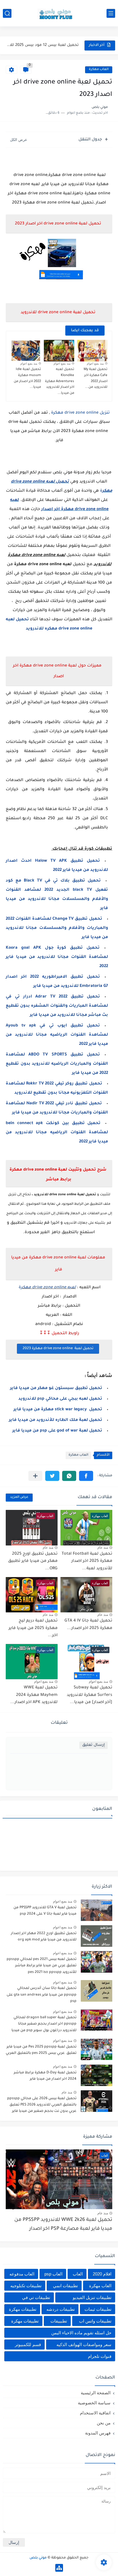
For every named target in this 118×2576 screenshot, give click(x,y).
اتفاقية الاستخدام (95, 2413)
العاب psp (53, 2274)
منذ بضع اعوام (95, 364)
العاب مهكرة (99, 70)
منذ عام (103, 1547)
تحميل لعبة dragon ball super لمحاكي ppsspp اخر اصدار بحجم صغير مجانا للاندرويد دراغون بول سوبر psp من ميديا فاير (44, 2025)
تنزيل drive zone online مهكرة (80, 413)
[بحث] (7, 13)
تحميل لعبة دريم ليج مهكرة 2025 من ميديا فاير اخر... (33, 1628)
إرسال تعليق (94, 1745)
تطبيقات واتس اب (95, 2321)
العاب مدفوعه (22, 2274)
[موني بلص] (59, 13)
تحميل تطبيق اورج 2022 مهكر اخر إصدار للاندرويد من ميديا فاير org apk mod (44, 1937)
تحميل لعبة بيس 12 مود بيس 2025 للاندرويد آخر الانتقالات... (43, 45)
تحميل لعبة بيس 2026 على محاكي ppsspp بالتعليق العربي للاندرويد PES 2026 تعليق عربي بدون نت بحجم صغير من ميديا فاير (42, 2105)
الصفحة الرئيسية (96, 2393)
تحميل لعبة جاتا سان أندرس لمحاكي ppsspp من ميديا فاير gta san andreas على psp (42, 1995)
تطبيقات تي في (36, 2297)
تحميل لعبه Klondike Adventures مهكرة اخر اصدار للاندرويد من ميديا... (60, 381)
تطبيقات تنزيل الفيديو (92, 2297)
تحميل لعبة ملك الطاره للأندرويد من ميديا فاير (56, 1420)
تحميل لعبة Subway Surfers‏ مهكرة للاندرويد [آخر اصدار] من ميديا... (90, 1695)
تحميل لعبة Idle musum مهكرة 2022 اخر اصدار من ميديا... (27, 378)
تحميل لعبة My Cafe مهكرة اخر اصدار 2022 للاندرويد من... (96, 378)
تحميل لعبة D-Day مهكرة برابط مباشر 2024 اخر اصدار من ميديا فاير (45, 2076)
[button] (86, 1476)
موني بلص (38, 2558)
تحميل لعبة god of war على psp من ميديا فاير (57, 1431)
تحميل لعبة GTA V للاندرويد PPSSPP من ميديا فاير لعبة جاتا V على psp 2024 (45, 1911)
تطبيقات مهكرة (23, 2309)
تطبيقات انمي (65, 2286)
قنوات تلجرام (100, 2356)
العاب (78, 2274)
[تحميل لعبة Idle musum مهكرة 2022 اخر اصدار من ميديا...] (26, 351)
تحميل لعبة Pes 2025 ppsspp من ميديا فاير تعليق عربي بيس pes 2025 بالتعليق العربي (41, 2050)
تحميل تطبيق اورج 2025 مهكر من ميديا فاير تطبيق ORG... (33, 1561)
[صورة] (97, 1910)
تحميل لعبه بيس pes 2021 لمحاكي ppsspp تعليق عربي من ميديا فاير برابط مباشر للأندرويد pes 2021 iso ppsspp (42, 1966)
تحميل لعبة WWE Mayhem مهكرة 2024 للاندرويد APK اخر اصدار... (34, 1695)
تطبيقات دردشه (61, 2309)
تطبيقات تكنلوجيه (26, 2286)
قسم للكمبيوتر (28, 2344)
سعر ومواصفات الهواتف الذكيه (84, 2344)
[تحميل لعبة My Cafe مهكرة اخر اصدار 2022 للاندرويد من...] (92, 351)
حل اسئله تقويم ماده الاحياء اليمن (81, 2333)
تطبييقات (59, 2321)
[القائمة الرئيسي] (111, 13)
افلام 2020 (102, 2274)
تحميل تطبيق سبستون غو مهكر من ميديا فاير (56, 1388)
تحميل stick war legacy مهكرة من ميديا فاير (58, 1410)
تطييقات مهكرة (25, 2321)
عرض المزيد (19, 1497)
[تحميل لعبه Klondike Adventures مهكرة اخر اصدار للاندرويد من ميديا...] (59, 351)
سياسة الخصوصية (94, 2403)
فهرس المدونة (98, 2433)
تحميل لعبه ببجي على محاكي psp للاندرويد (60, 1399)
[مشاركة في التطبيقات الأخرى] (35, 1476)
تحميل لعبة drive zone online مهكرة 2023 (58, 1349)
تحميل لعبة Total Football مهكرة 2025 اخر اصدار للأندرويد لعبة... (87, 1561)
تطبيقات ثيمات (98, 2309)
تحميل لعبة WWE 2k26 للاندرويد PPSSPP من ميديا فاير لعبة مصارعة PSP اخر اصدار (63, 2225)
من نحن (104, 2423)
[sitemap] (59, 2568)
